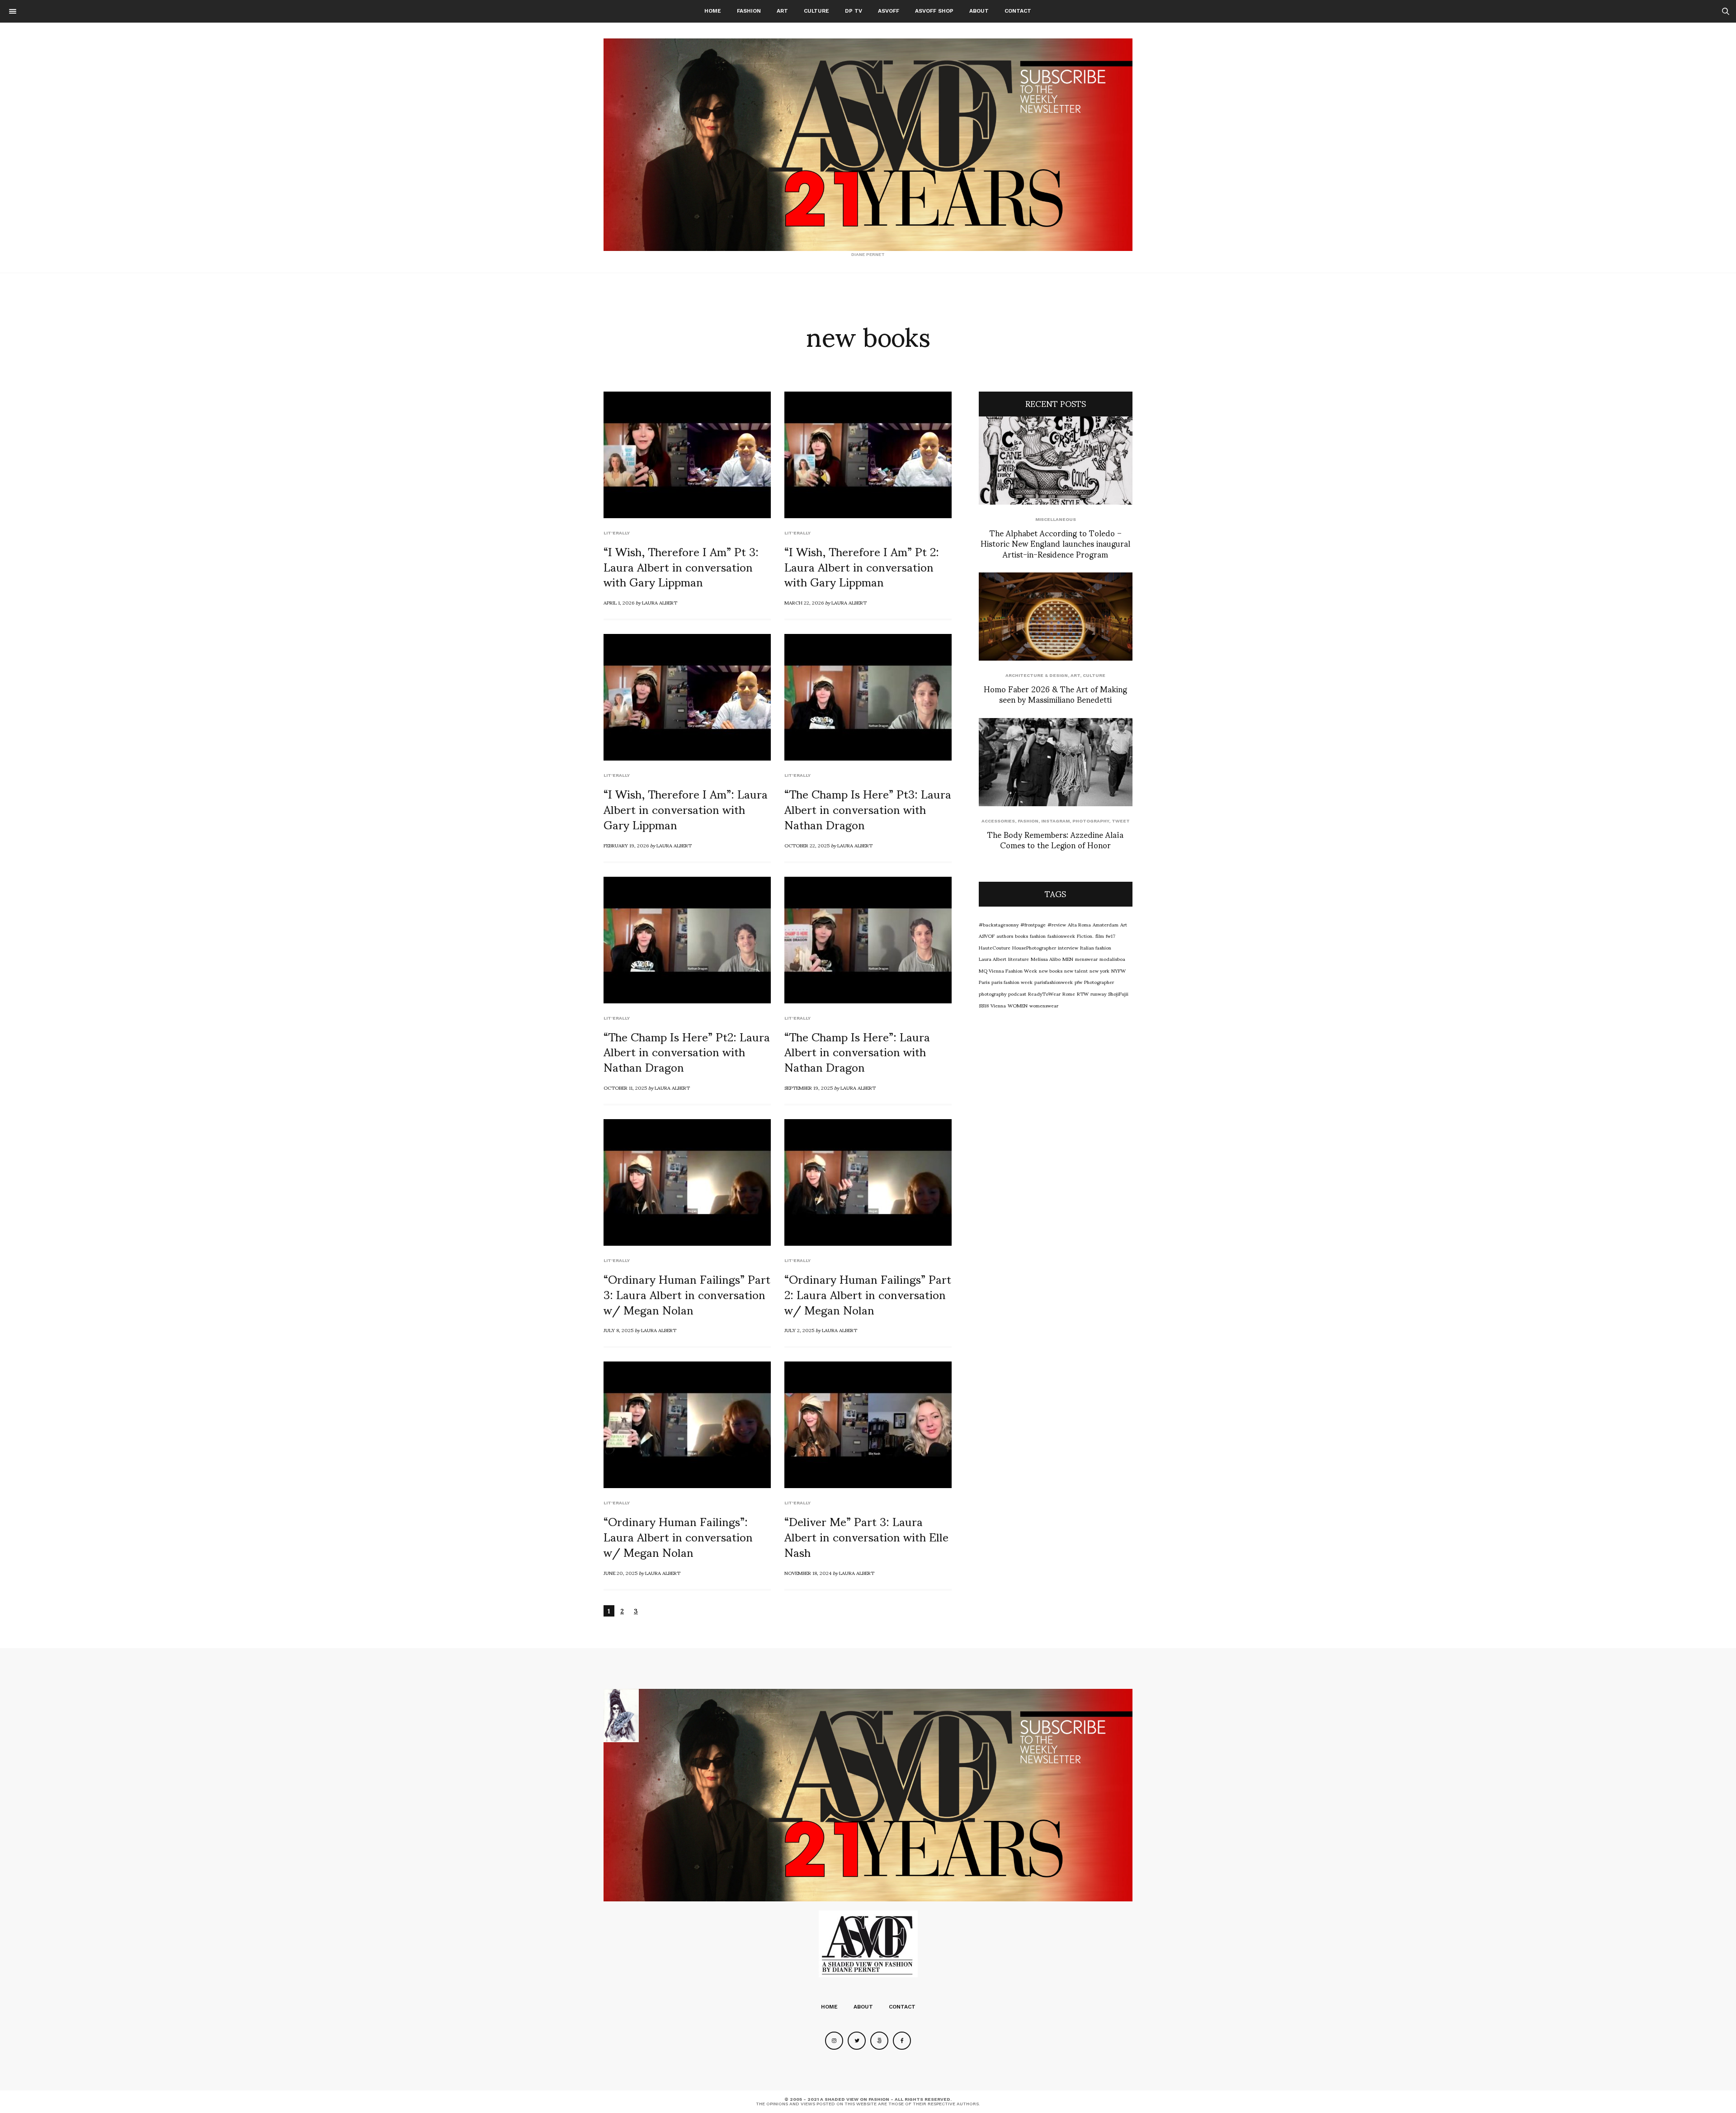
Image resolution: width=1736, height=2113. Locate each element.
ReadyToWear (1044, 993)
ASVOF (987, 936)
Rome (1069, 993)
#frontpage (1033, 924)
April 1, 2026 (619, 602)
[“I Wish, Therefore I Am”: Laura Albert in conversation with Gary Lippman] (687, 697)
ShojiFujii (1118, 993)
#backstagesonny (999, 924)
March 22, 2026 (804, 602)
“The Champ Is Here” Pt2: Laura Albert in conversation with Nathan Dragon (687, 1051)
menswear (1086, 959)
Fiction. (1085, 936)
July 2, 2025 (799, 1330)
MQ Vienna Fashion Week (1008, 970)
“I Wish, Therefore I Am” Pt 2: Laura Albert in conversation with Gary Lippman (862, 566)
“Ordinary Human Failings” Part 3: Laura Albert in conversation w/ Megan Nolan (687, 1294)
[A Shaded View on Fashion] (868, 145)
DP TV (854, 11)
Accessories (998, 821)
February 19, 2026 (626, 845)
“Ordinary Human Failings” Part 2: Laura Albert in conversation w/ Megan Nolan (868, 1294)
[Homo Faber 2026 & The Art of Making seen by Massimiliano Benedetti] (1056, 617)
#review (1057, 924)
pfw (1078, 982)
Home (713, 11)
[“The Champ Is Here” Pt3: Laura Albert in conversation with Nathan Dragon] (868, 697)
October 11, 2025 (625, 1087)
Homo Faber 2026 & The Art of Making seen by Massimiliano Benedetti (1055, 694)
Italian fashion (1096, 947)
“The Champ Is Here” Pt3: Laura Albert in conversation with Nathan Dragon (868, 808)
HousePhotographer (1034, 947)
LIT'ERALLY (617, 533)
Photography (1091, 821)
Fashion (749, 11)
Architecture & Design (1037, 675)
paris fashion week (1012, 982)
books (1021, 936)
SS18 (984, 1005)
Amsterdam (1106, 924)
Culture (816, 11)
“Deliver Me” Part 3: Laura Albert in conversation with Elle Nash (866, 1536)
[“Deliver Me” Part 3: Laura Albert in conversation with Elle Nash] (868, 1425)
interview (1068, 947)
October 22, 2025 (807, 845)
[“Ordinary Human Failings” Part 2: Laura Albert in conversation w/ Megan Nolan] (868, 1182)
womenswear (1044, 1005)
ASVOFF (889, 11)
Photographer (1099, 982)
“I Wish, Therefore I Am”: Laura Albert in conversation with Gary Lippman (686, 808)
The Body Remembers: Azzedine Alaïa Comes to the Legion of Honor (1055, 839)
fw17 (1111, 936)
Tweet (1121, 821)
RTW (1083, 993)
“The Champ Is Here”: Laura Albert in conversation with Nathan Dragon (857, 1051)
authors (1005, 936)
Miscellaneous (1056, 519)
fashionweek (1061, 936)
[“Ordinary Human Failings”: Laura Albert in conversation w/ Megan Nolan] (687, 1425)
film (1100, 936)
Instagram (1055, 821)
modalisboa (1112, 959)
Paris (984, 982)
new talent (1076, 970)
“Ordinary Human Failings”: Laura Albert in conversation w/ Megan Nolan (678, 1536)
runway (1098, 993)
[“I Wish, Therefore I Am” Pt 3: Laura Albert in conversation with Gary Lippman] (687, 455)
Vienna (998, 1005)
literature (1019, 959)
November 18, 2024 (808, 1573)
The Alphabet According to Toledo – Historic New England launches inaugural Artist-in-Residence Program (1055, 543)
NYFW (1118, 970)
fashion (1038, 936)
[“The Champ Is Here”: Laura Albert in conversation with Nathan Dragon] (868, 940)
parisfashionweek (1054, 982)
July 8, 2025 (618, 1330)
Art (782, 11)
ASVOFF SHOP (934, 11)
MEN (1068, 959)
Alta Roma (1079, 924)
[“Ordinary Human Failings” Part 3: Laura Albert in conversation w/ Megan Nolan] (687, 1182)
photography (993, 993)
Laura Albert (660, 602)
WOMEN (1018, 1005)
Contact (1018, 11)
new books (1051, 970)
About (979, 11)
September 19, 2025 (809, 1087)
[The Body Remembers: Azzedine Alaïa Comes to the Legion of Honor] (1056, 762)
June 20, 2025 (620, 1573)
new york (1099, 970)
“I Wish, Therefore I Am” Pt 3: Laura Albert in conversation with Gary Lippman (681, 566)
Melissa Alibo (1046, 959)
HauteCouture (995, 947)
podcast (1017, 993)
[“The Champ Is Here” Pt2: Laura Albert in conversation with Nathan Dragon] (687, 940)
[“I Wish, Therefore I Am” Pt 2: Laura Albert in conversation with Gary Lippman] (868, 455)
